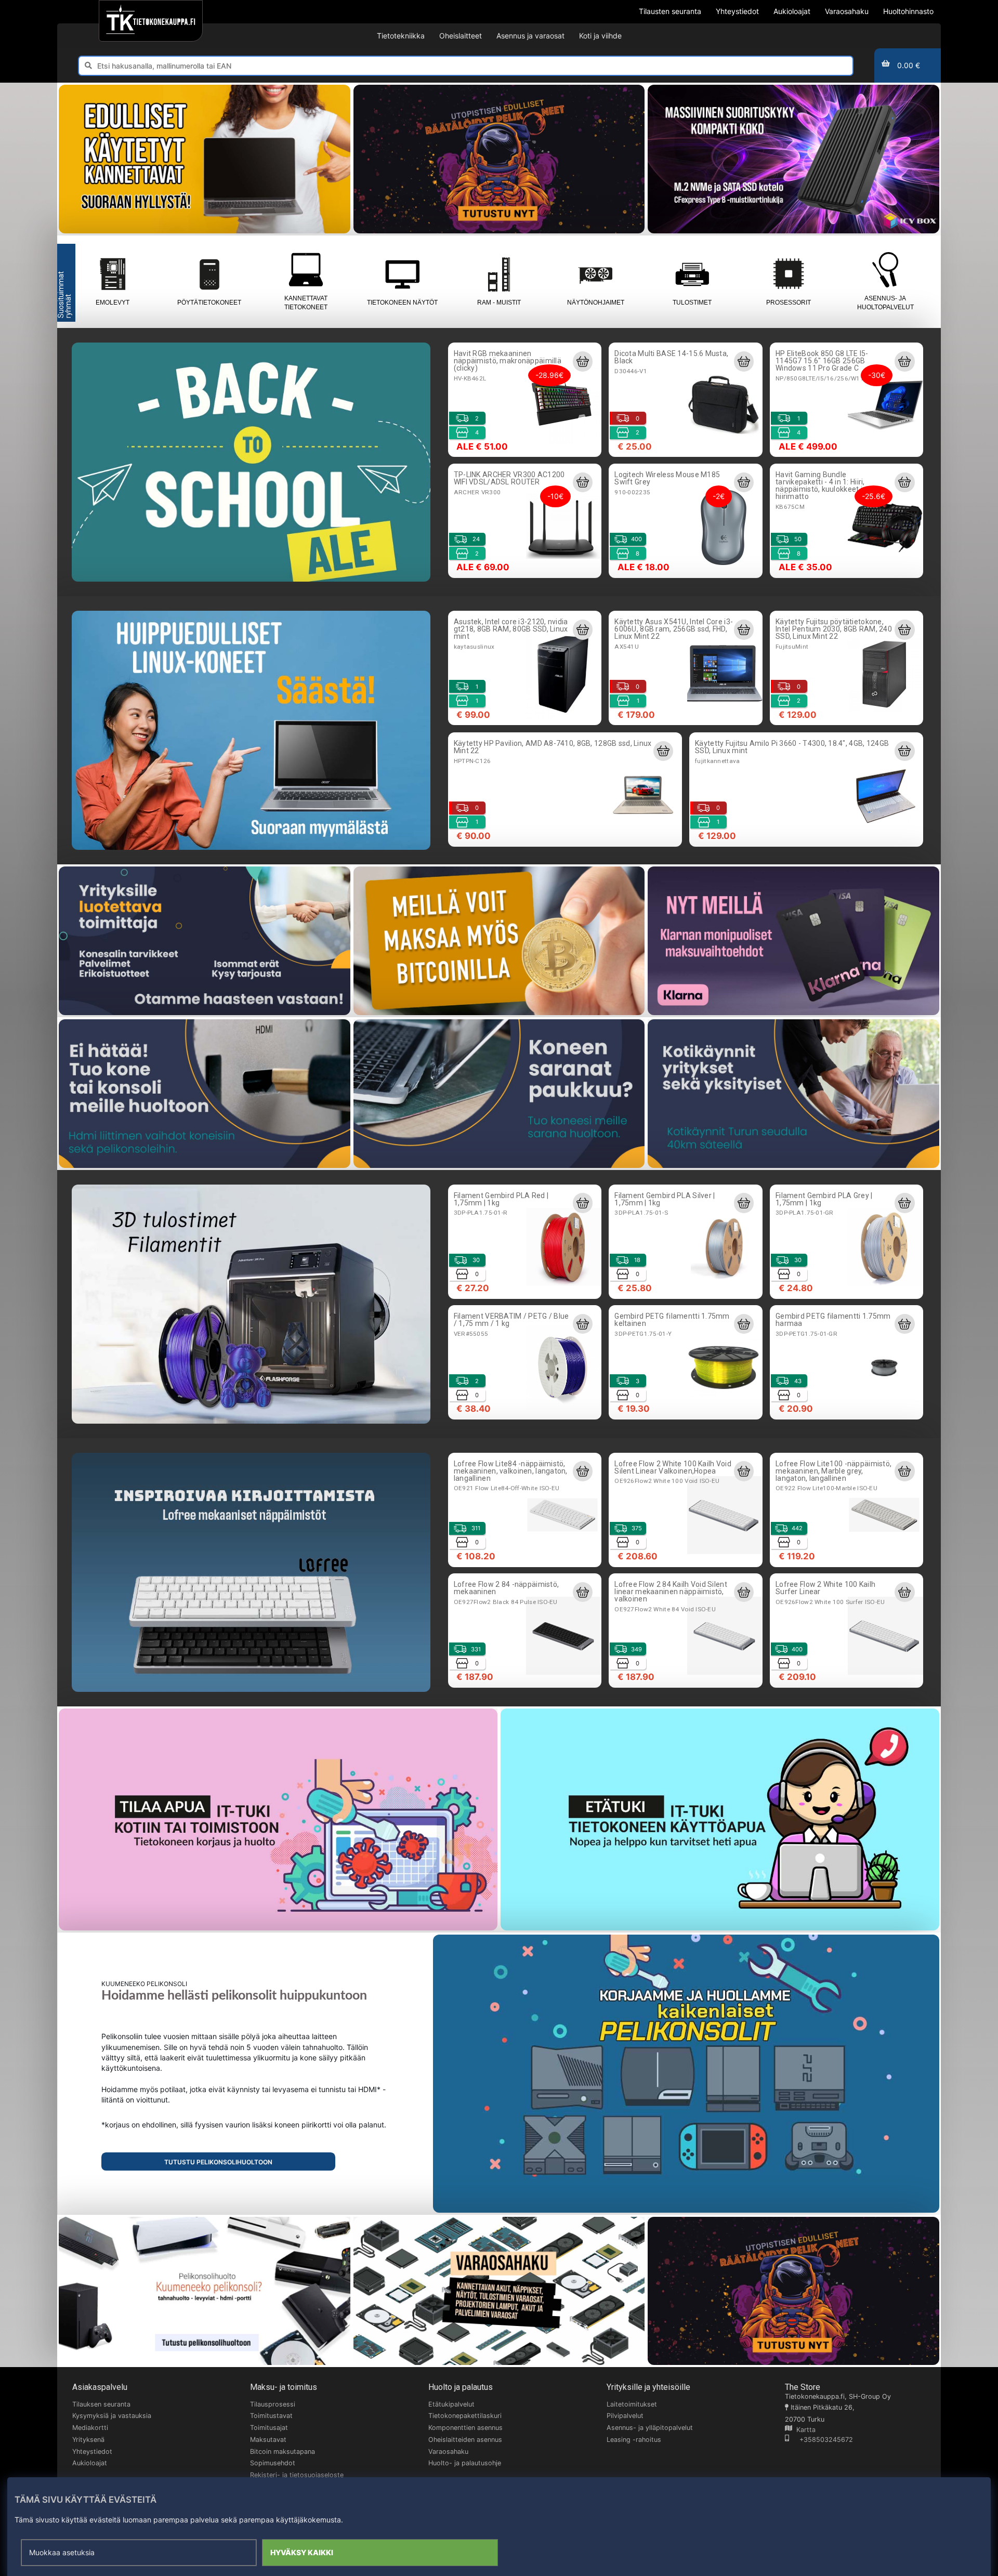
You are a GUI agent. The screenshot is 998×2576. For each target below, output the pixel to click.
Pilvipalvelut (625, 2416)
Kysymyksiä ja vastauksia (112, 2416)
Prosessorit (789, 303)
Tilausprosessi (273, 2404)
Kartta (804, 2430)
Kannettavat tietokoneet (306, 303)
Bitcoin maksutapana (283, 2452)
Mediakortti (90, 2428)
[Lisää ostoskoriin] (583, 361)
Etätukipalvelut (451, 2404)
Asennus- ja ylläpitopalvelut (650, 2428)
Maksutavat (268, 2440)
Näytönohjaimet (596, 303)
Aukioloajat (90, 2463)
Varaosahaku (448, 2452)
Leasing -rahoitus (634, 2440)
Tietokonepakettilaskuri (465, 2416)
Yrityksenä (88, 2440)
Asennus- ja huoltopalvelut (885, 303)
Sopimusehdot (273, 2463)
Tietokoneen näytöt (402, 303)
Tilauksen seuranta (101, 2404)
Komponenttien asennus (465, 2428)
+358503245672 (821, 2440)
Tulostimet (692, 303)
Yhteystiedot (92, 2452)
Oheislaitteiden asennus (465, 2440)
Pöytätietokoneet (209, 303)
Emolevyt (113, 303)
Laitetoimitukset (632, 2404)
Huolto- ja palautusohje (465, 2463)
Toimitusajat (269, 2428)
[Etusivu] (150, 21)
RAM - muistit (499, 303)
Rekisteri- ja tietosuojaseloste (297, 2475)
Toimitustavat (271, 2416)
